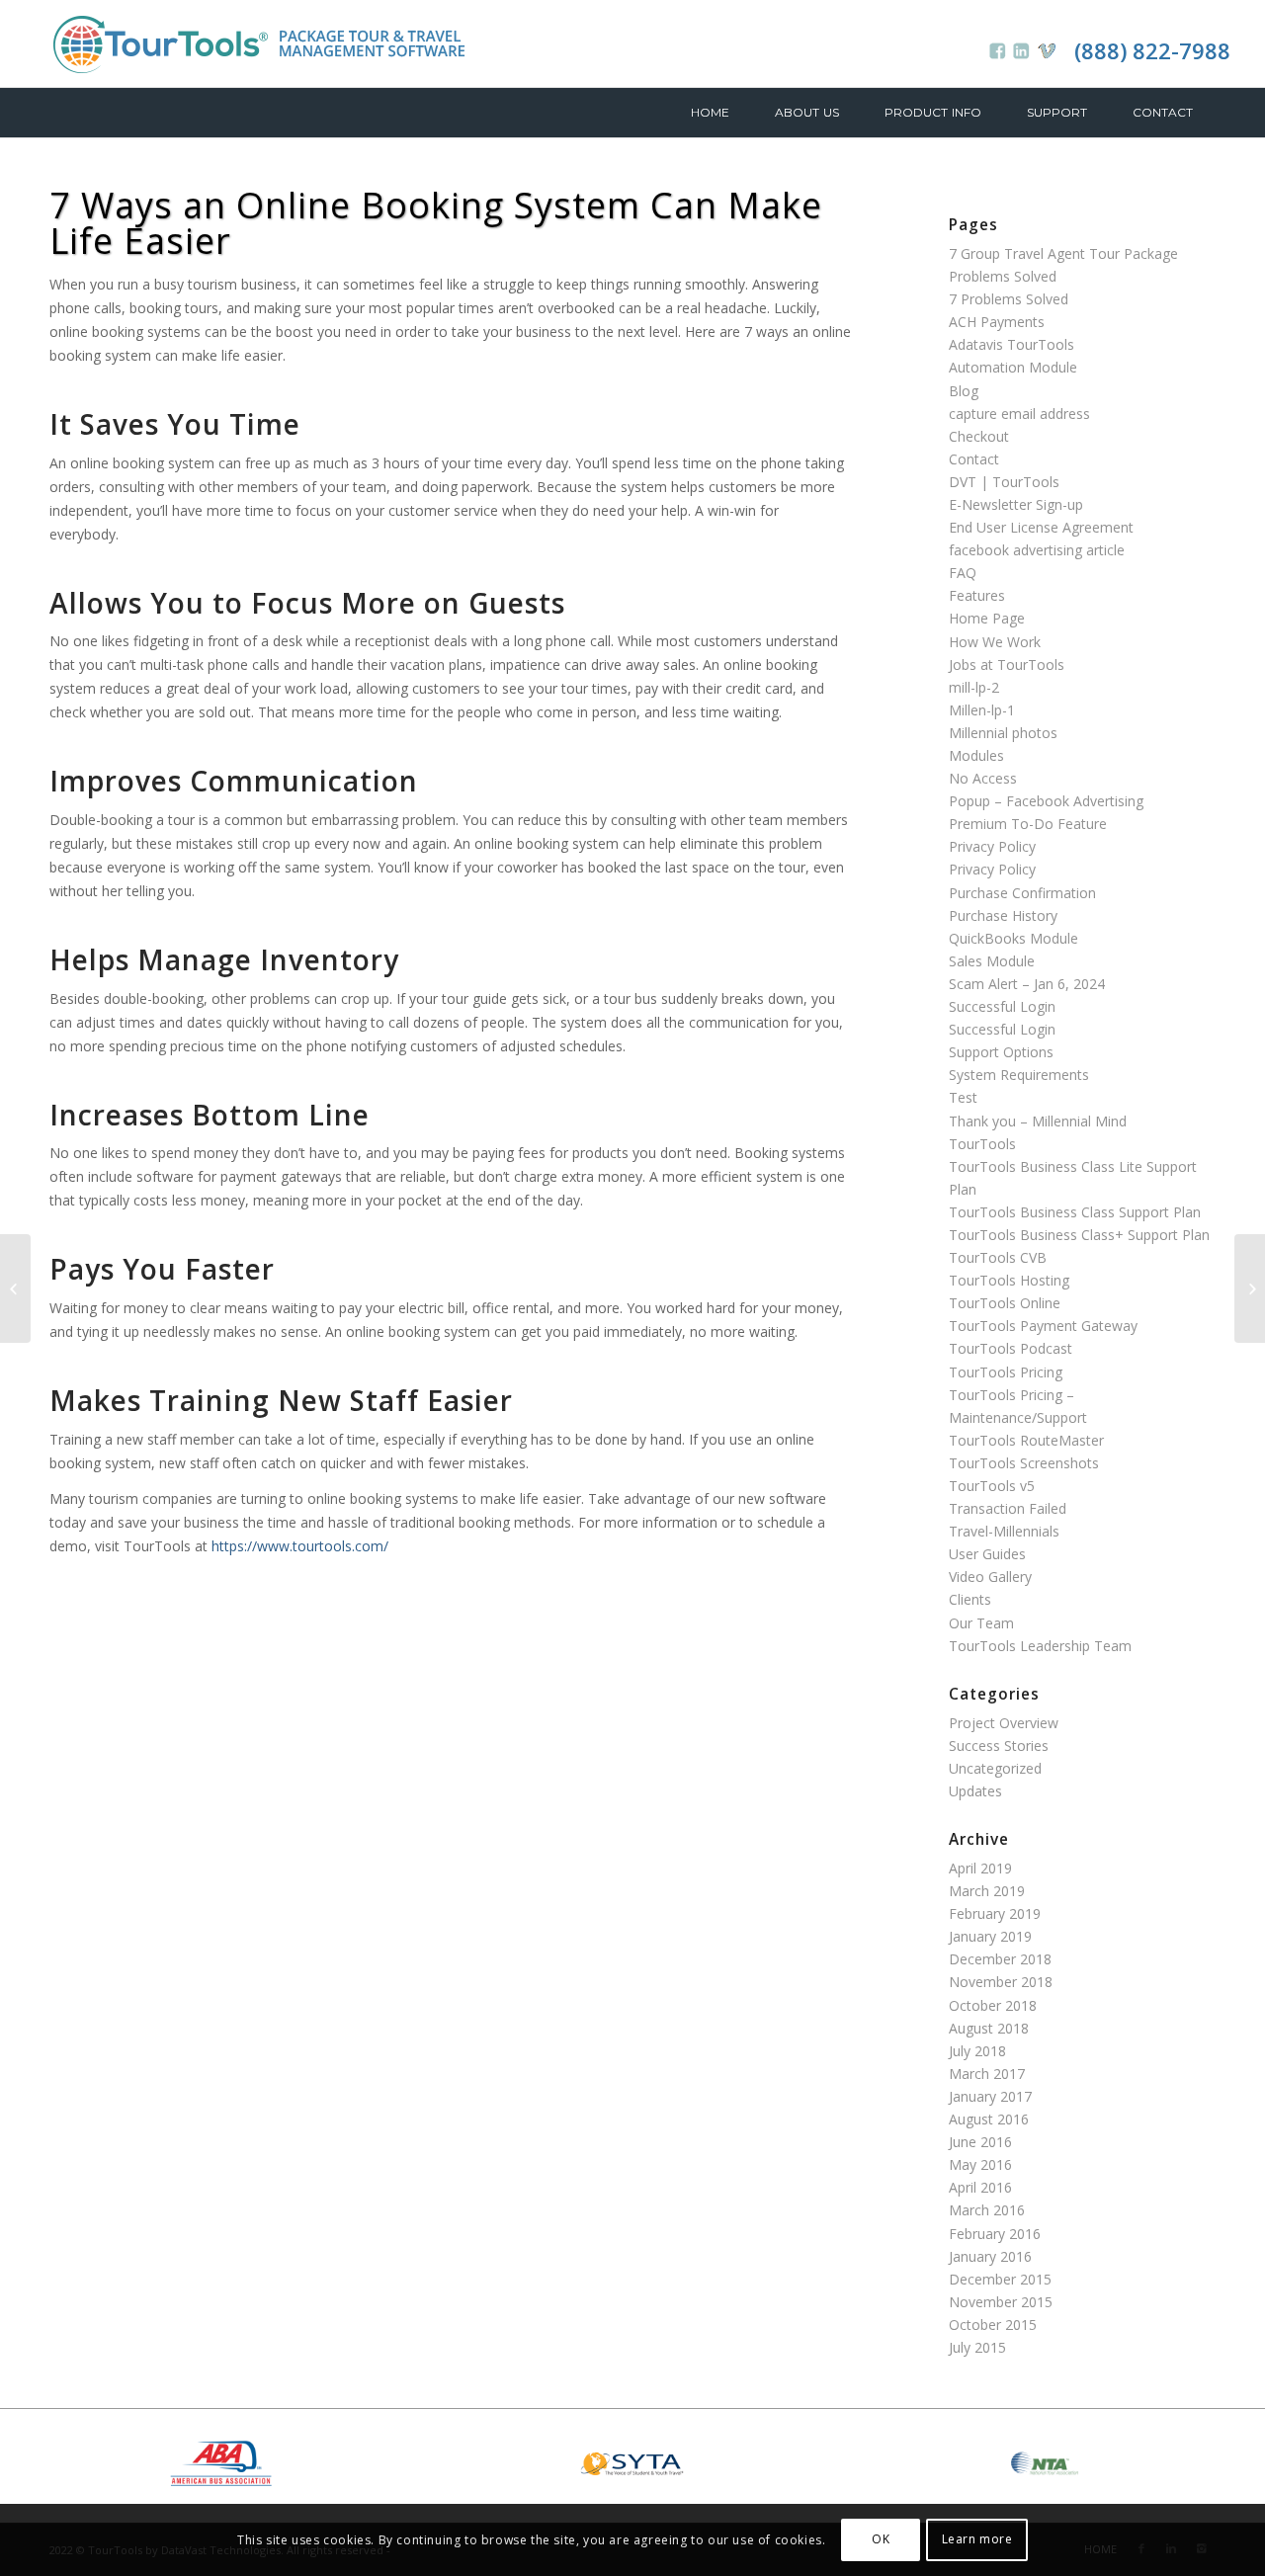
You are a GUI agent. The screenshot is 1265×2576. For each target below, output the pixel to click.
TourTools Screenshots (1024, 1463)
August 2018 (989, 2028)
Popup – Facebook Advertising (1046, 801)
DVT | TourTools (1004, 482)
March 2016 (987, 2210)
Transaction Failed (1008, 1508)
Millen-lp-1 (982, 710)
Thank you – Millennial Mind (1038, 1121)
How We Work (995, 642)
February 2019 (995, 1913)
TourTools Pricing (1006, 1372)
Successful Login (1002, 1006)
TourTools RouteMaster (1026, 1440)
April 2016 (980, 2187)
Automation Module (1013, 367)
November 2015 (1001, 2302)
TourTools (982, 1144)
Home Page (987, 618)
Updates (975, 1791)
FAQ (963, 573)
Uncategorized (995, 1768)
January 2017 (990, 2096)
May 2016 (980, 2164)
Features (977, 595)
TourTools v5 (992, 1486)
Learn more (977, 2539)
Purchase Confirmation (1022, 893)
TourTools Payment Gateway (1043, 1326)
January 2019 (990, 1936)
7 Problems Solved (1009, 299)
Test (963, 1097)
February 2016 (995, 2234)
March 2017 (987, 2074)
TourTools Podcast (1011, 1348)
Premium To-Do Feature (1028, 824)
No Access (983, 778)
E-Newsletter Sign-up (1016, 504)
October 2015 (993, 2325)
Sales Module (992, 961)
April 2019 (980, 1868)
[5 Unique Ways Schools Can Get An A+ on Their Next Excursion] (1250, 1288)
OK (881, 2539)
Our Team (981, 1623)
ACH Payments (997, 322)
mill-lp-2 (974, 687)
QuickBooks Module (1013, 938)
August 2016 (989, 2119)
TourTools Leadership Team (1040, 1646)
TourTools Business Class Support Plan (1075, 1212)
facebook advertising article (1037, 550)
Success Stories (999, 1745)
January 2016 (990, 2256)
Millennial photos (1003, 733)
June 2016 (980, 2142)
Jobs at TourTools (1007, 665)
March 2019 (987, 1891)
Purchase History (1003, 915)
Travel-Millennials (1004, 1531)
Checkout (979, 436)
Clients (970, 1599)
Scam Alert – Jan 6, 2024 (1027, 984)
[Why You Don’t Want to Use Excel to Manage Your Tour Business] (15, 1288)
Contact (974, 459)
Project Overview (1004, 1723)
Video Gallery (990, 1577)
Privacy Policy (992, 846)
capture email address (1019, 414)
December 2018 (1000, 1959)
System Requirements (1019, 1075)
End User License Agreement (1041, 527)
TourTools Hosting (1009, 1280)
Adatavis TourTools (1012, 344)
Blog (964, 391)
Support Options (1001, 1052)
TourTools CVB (998, 1257)
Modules (976, 755)
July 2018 (977, 2051)
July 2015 (977, 2347)
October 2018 (993, 2005)
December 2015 (1000, 2279)
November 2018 (1001, 1982)
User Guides (987, 1554)
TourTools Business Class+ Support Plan (1079, 1235)
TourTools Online (1005, 1303)
